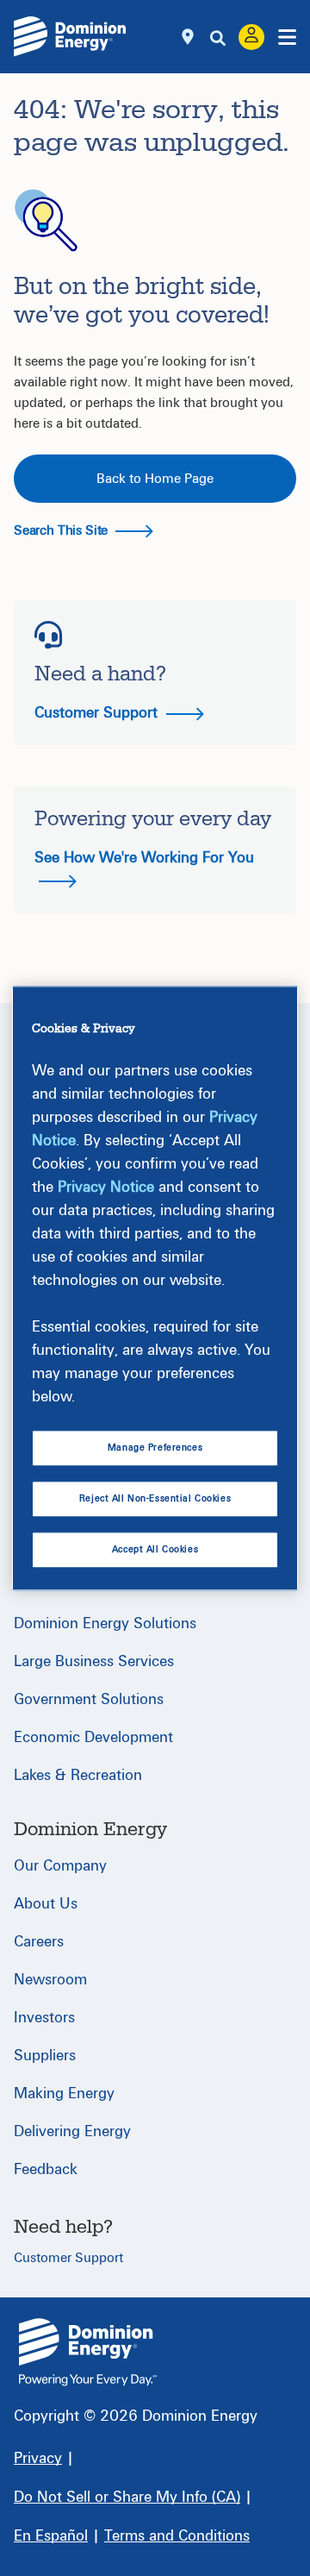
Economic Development (93, 1737)
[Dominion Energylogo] (70, 36)
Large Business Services (94, 1661)
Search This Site (62, 530)
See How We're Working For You (144, 858)
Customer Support (98, 713)
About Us (46, 1904)
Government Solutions (89, 1699)
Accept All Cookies (155, 1549)
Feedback (46, 2169)
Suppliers (45, 2056)
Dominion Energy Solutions (105, 1623)
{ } (88, 2352)
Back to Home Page (155, 479)
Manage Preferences (155, 1448)
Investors (44, 2018)
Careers (39, 1942)
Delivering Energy (72, 2131)
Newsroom (50, 1980)
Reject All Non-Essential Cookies (155, 1499)
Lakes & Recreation (78, 1775)
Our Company (60, 1866)
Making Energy (64, 2093)
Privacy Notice (106, 1187)
